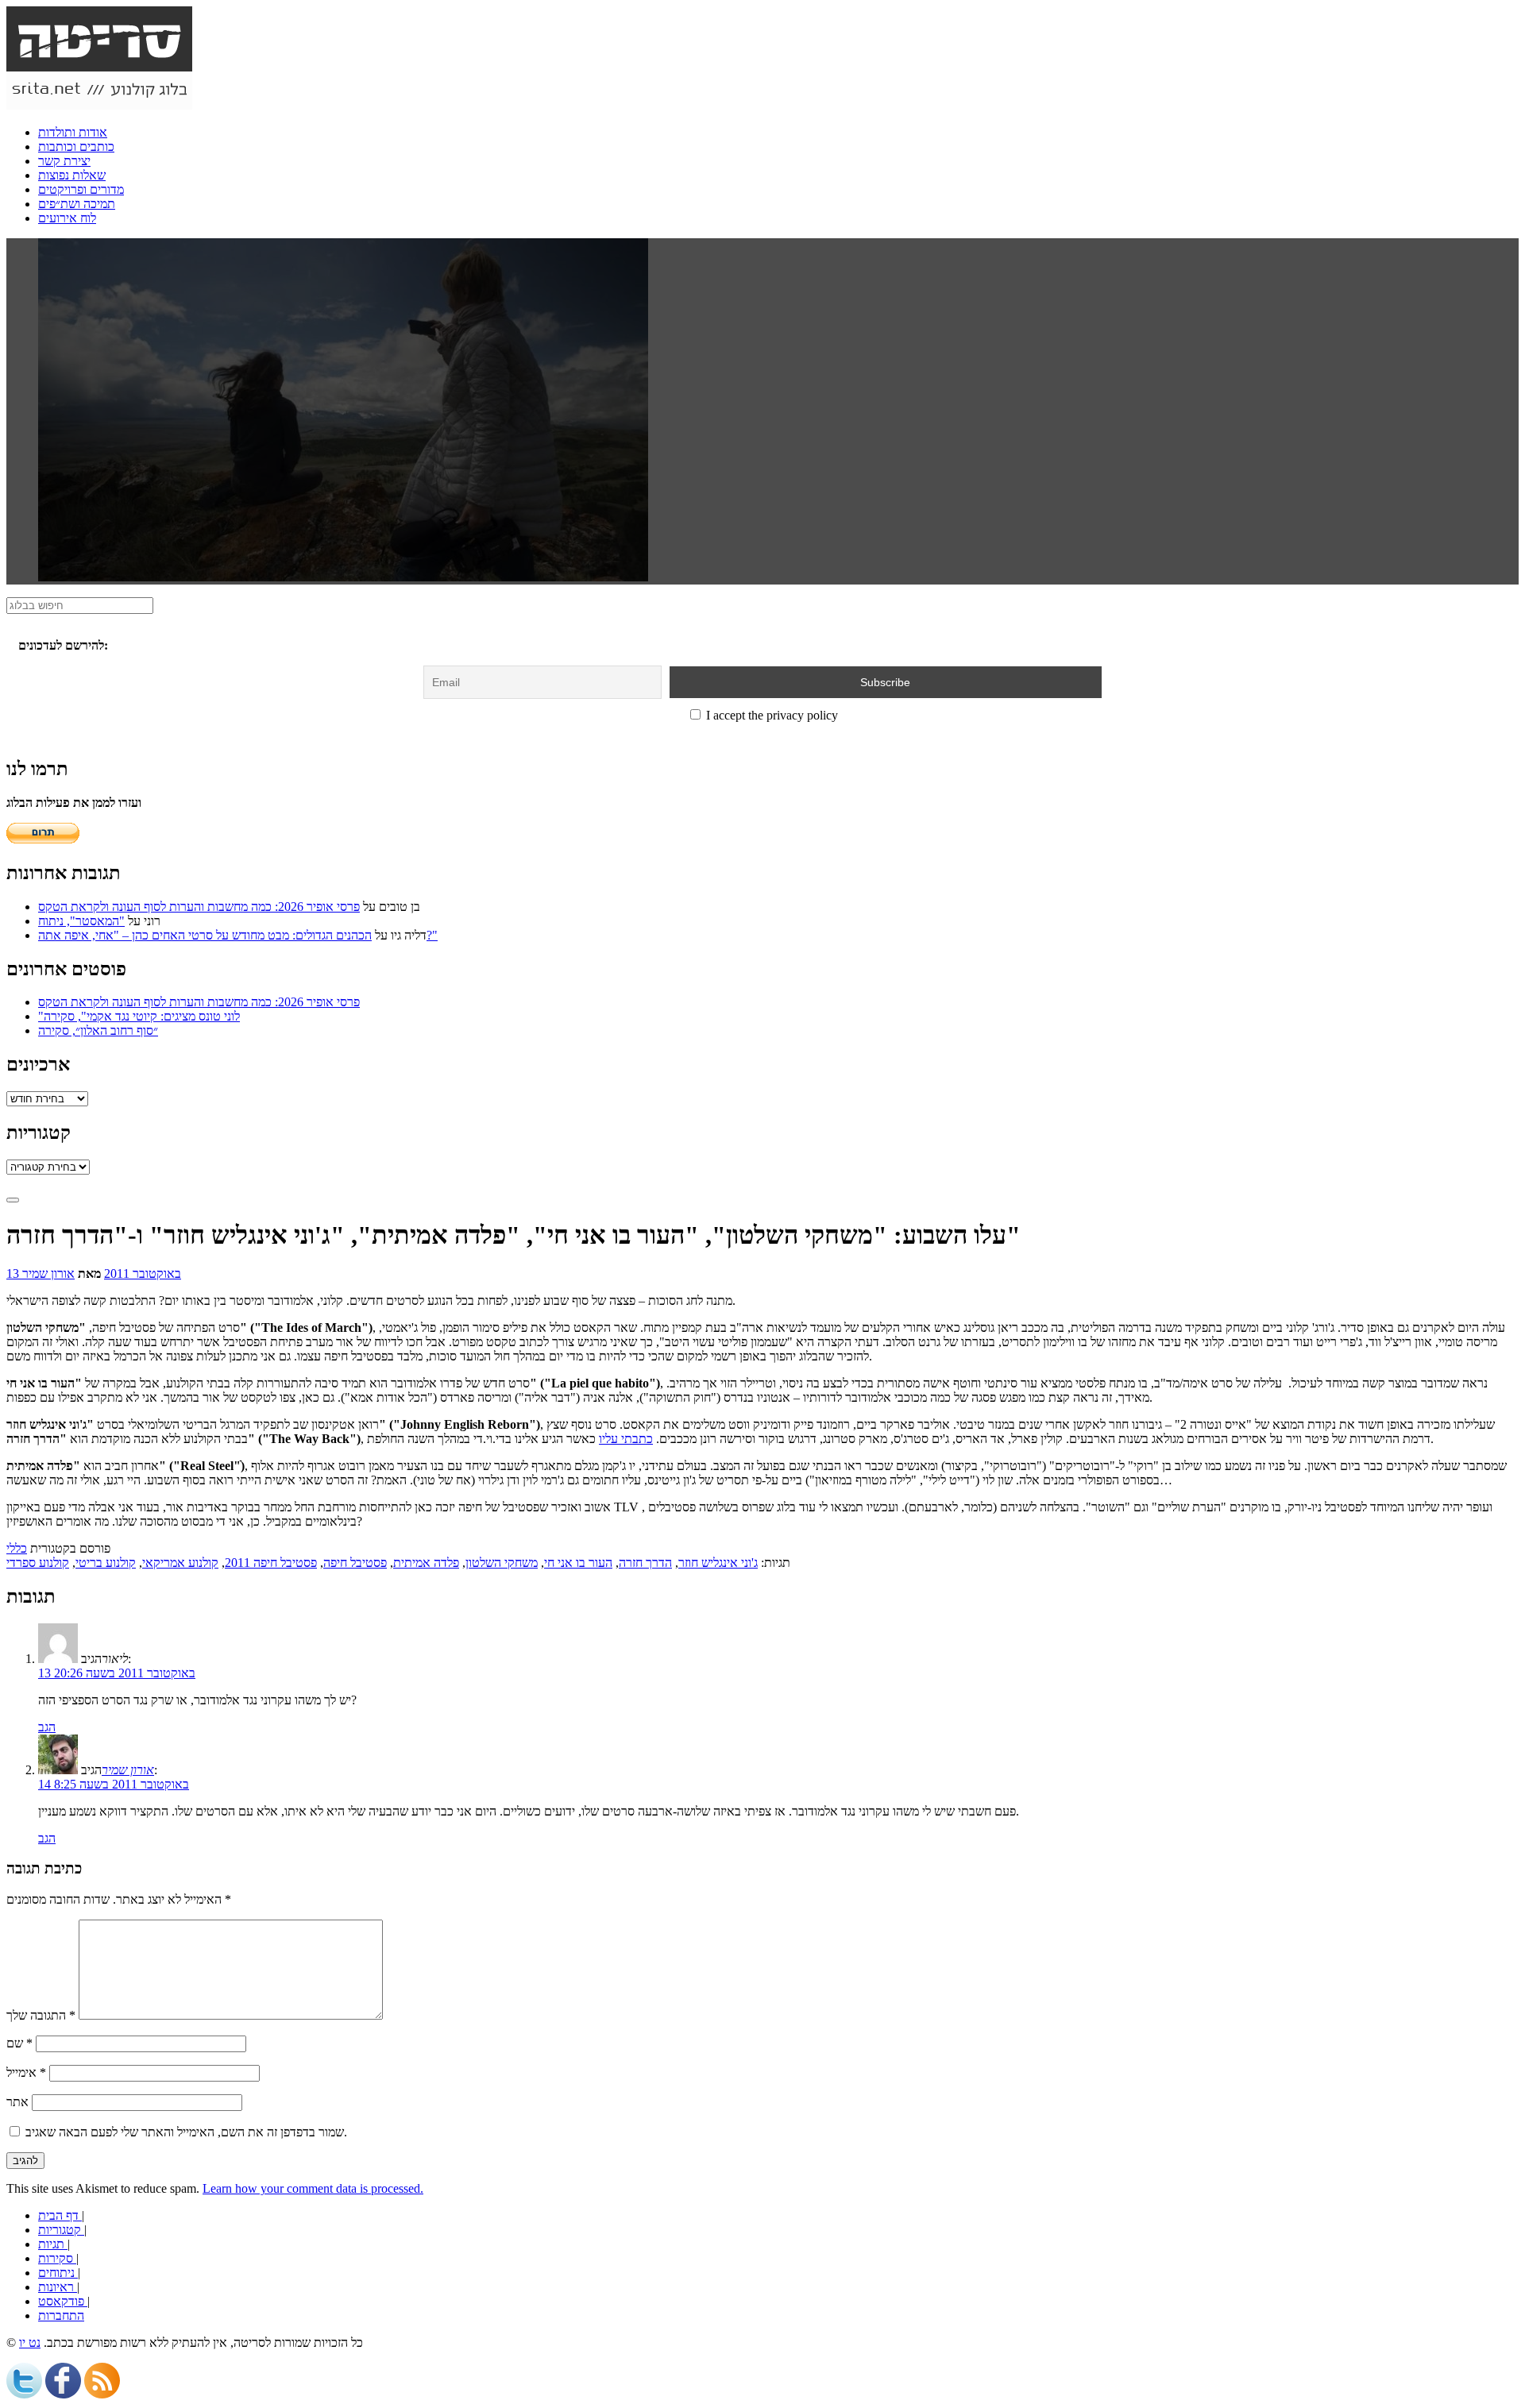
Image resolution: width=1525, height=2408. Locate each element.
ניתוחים (58, 2273)
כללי (17, 1548)
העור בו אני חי (578, 1563)
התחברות (61, 2315)
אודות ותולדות (73, 132)
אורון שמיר (48, 1273)
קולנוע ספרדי (38, 1563)
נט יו (30, 2342)
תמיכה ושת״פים (77, 204)
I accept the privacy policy (770, 715)
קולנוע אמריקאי (180, 1563)
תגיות (53, 2244)
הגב (47, 1727)
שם (19, 2043)
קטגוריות (61, 2230)
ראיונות (58, 2287)
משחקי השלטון (502, 1563)
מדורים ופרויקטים (81, 189)
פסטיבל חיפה (355, 1563)
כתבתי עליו (626, 1439)
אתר (17, 2102)
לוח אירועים (67, 218)
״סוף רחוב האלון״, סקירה (98, 1030)
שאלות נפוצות (72, 175)
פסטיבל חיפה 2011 (271, 1563)
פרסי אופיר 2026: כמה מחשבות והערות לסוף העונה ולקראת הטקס (199, 907)
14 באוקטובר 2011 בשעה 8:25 (114, 1784)
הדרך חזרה (645, 1563)
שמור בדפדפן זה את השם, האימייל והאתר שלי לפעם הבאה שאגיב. (186, 2132)
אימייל (26, 2072)
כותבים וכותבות (76, 147)
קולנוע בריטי (106, 1563)
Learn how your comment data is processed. (313, 2188)
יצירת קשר (64, 161)
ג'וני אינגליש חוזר (718, 1563)
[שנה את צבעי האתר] (13, 1200)
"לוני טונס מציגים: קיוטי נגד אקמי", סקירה (139, 1016)
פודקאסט (63, 2301)
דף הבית (60, 2215)
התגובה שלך (41, 2015)
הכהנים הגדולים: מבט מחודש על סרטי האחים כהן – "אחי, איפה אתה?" (238, 935)
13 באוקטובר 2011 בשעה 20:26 (117, 1673)
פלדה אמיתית (426, 1563)
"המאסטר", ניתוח (81, 921)
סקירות (57, 2258)
